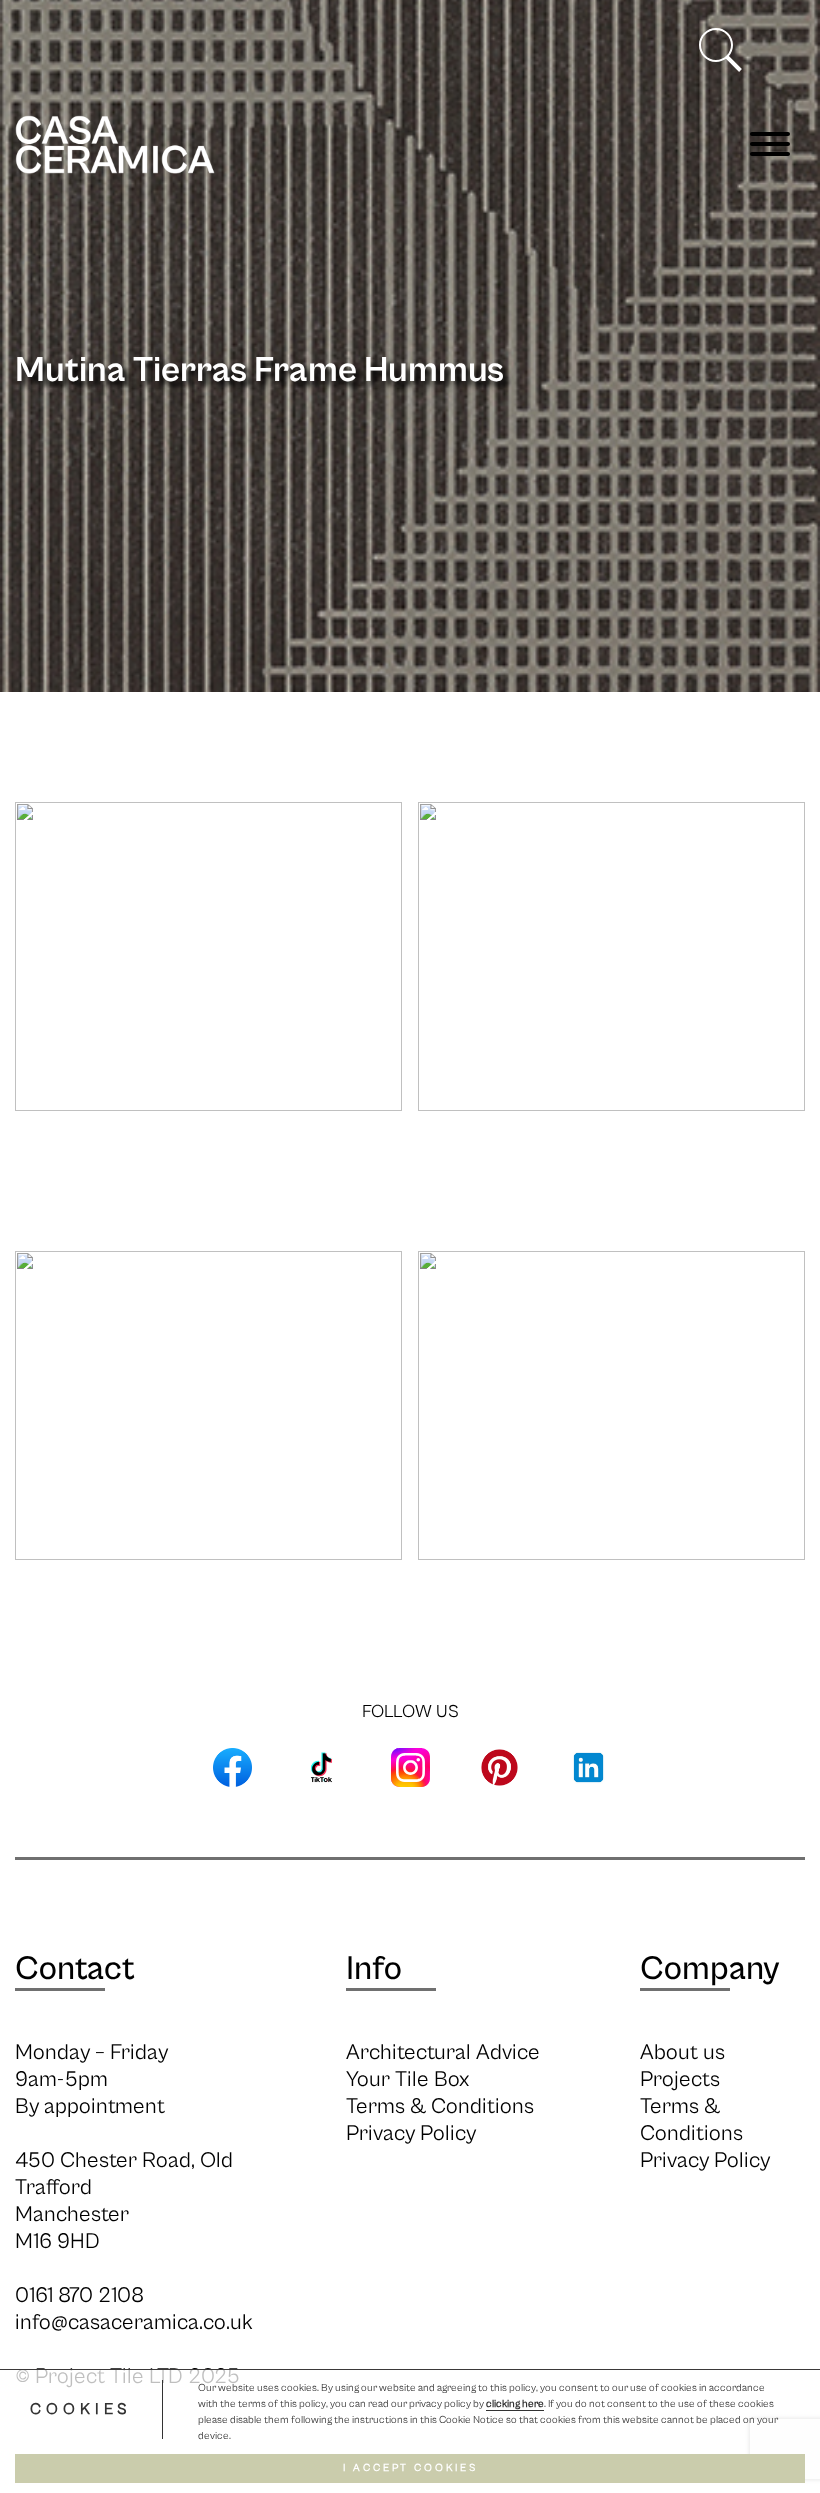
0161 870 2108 (79, 2295)
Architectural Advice (443, 2052)
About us (682, 2052)
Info (374, 1969)
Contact (75, 1969)
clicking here (515, 2404)
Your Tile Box (407, 2079)
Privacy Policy (411, 2133)
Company (709, 1969)
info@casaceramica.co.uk (134, 2322)
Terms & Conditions (440, 2106)
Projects (680, 2079)
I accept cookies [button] (410, 2468)
